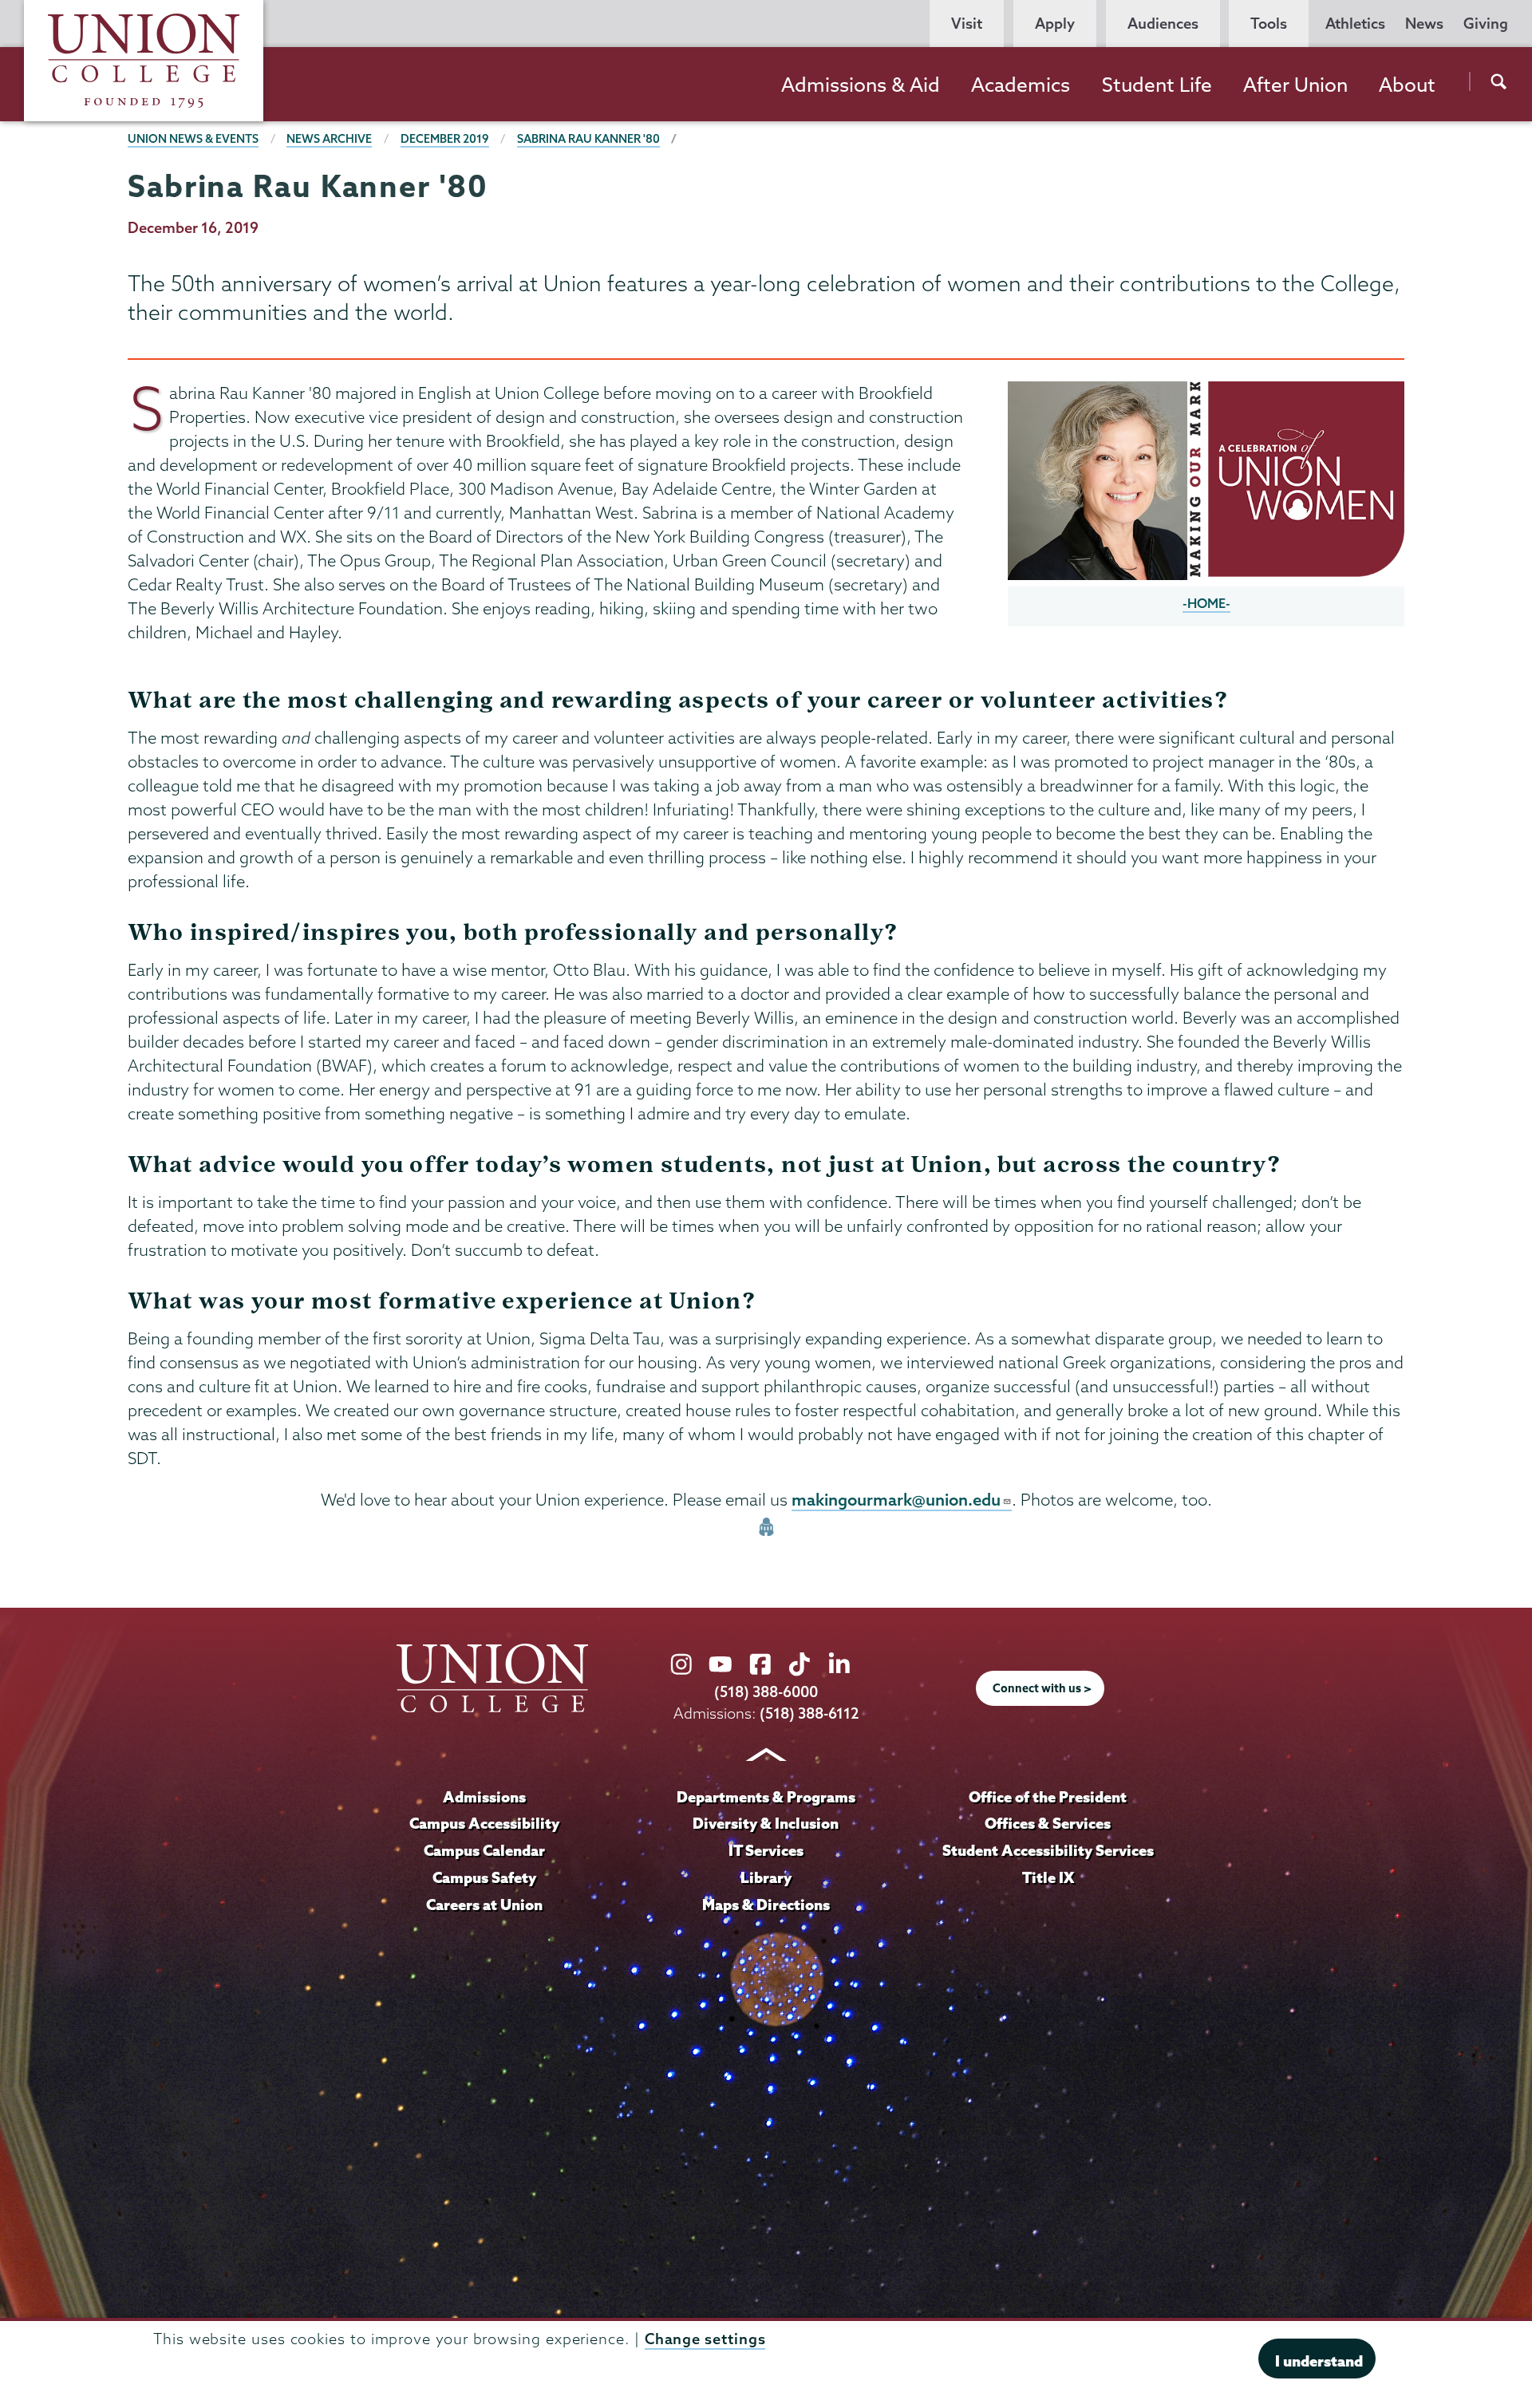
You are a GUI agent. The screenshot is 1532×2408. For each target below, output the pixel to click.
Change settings (705, 2339)
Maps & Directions (766, 1905)
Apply (1055, 24)
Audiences (1163, 24)
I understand (1319, 2360)
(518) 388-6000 (766, 1692)
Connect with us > (1042, 1688)
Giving (1486, 24)
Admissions (484, 1797)
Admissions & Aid (861, 85)
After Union (1295, 85)
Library (766, 1877)
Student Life (1157, 85)
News (1424, 24)
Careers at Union (484, 1905)
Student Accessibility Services (1048, 1850)
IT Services (766, 1850)
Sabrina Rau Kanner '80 (588, 139)
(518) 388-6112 (809, 1713)
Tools (1269, 24)
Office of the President (1048, 1797)
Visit (967, 24)
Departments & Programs (766, 1797)
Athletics (1355, 24)
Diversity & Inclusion (766, 1823)
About (1407, 85)
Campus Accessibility (484, 1823)
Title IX (1048, 1877)
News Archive (329, 139)
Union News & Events (193, 139)
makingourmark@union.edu (896, 1499)
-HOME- (1206, 603)
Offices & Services (1048, 1823)
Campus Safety (484, 1877)
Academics (1021, 85)
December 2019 (445, 139)
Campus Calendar (484, 1850)
